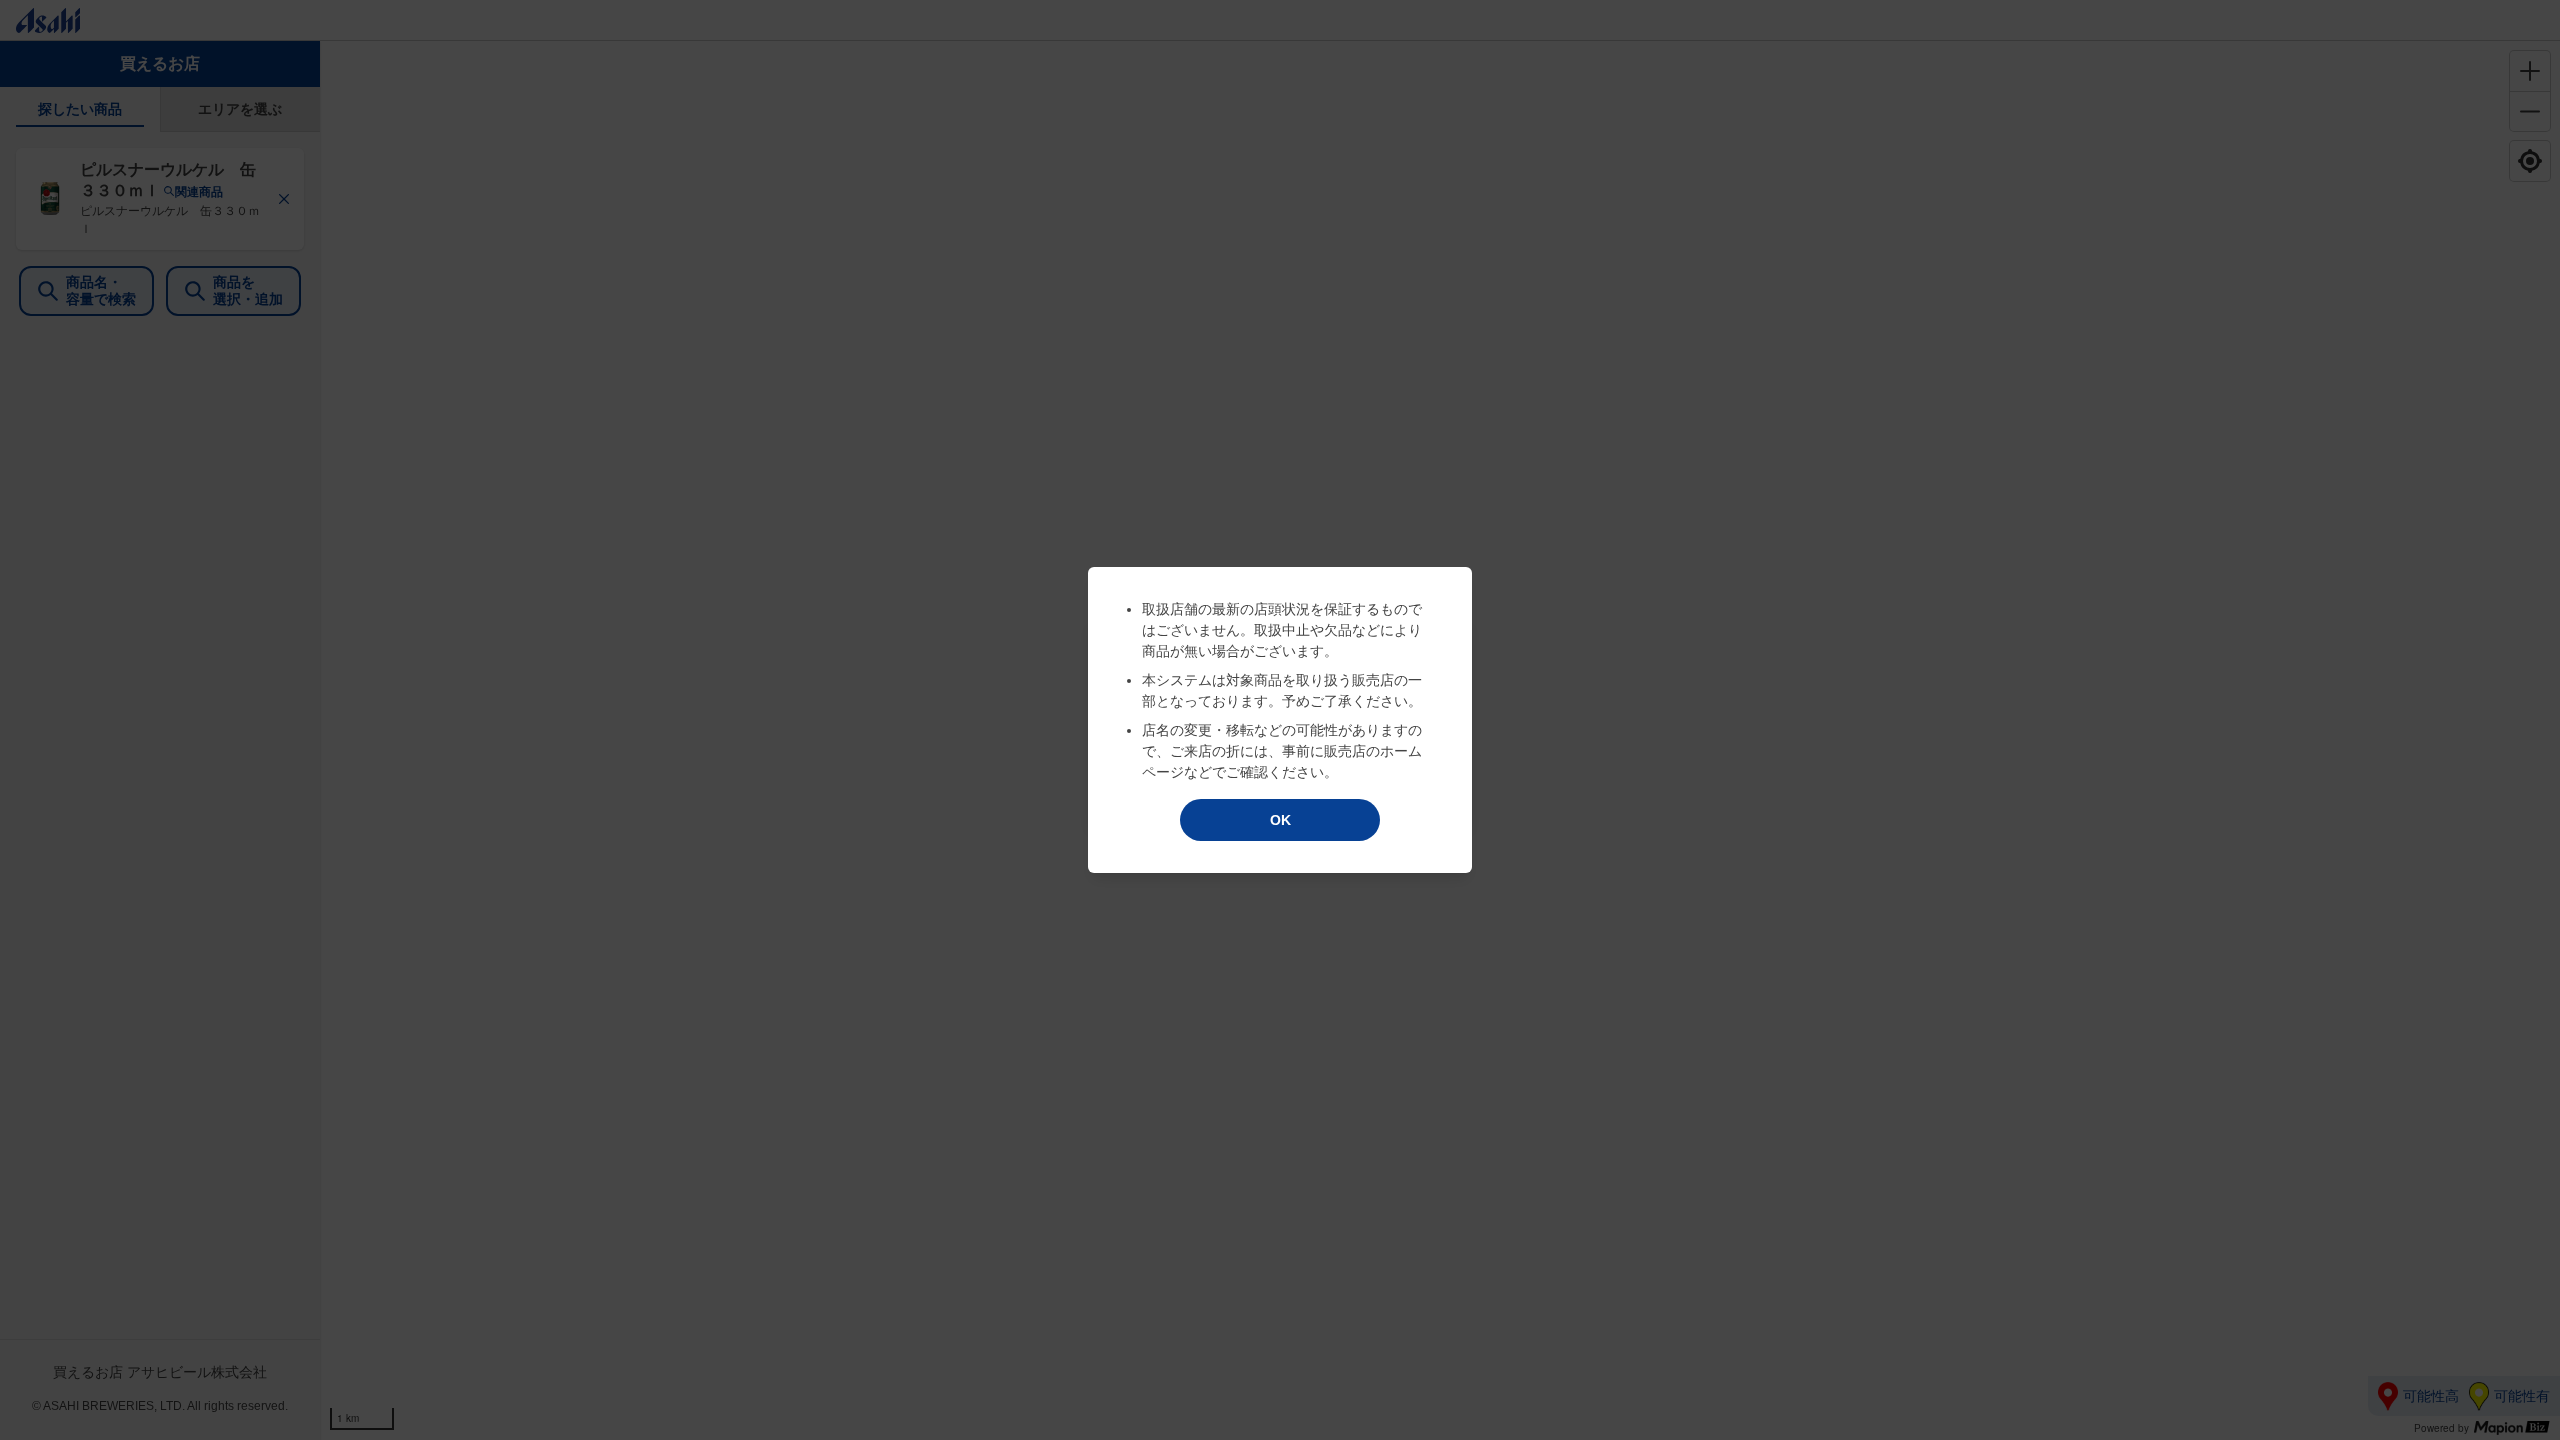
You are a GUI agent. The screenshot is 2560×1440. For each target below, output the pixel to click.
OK (1280, 820)
